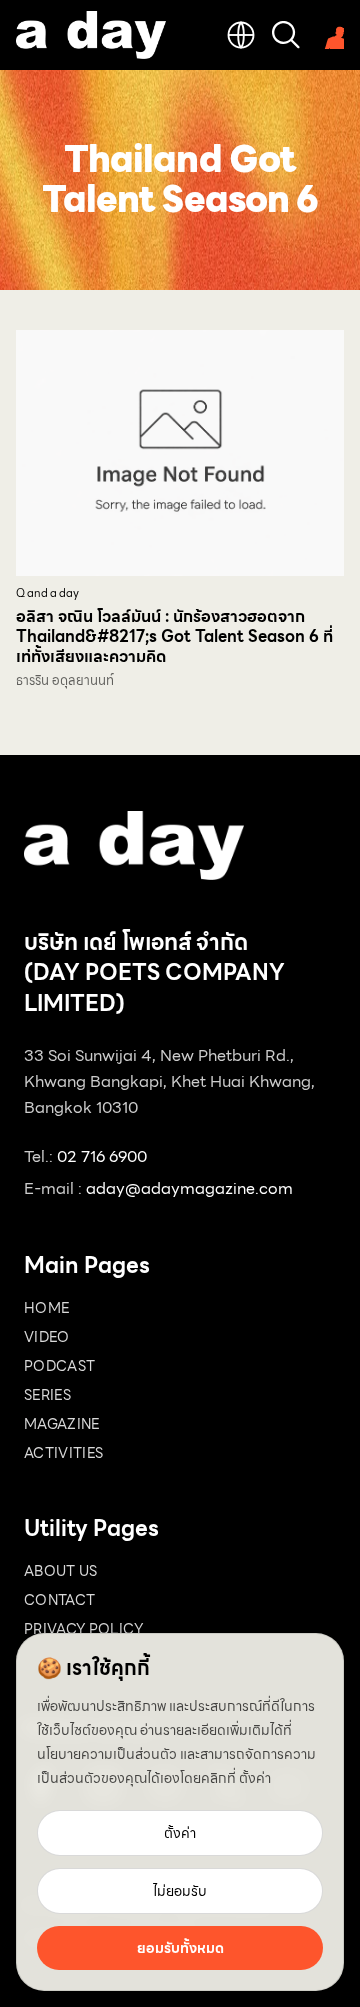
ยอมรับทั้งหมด (180, 1948)
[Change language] (241, 35)
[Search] (286, 35)
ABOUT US (61, 1571)
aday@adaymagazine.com (189, 1188)
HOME (46, 1308)
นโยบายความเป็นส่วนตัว (107, 1754)
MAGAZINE (62, 1424)
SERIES (47, 1395)
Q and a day (47, 593)
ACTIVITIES (64, 1453)
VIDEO (47, 1337)
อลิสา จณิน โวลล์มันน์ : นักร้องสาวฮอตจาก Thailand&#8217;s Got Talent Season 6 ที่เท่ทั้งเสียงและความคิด (174, 636)
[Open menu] (330, 35)
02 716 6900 (102, 1156)
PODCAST (59, 1366)
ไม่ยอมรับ (180, 1891)
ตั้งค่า (255, 1778)
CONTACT (59, 1600)
